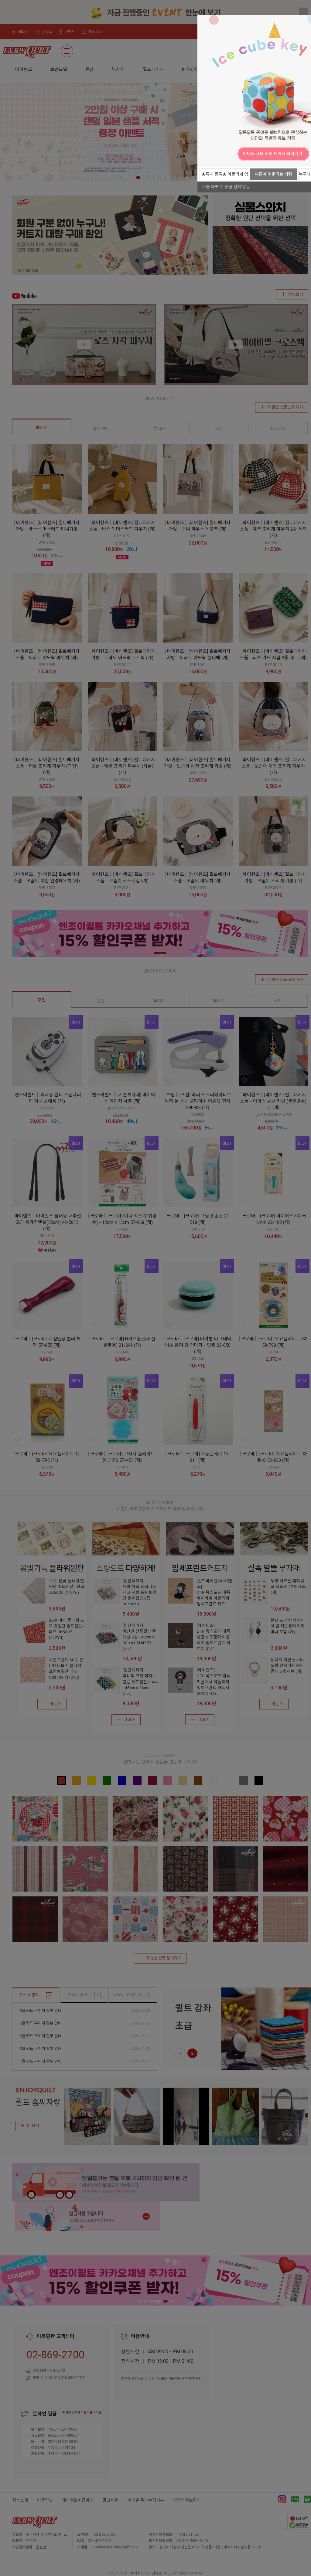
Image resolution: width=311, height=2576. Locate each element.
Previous (203, 153)
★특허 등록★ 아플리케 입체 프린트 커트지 (225, 176)
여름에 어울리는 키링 (273, 174)
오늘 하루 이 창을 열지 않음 (226, 187)
